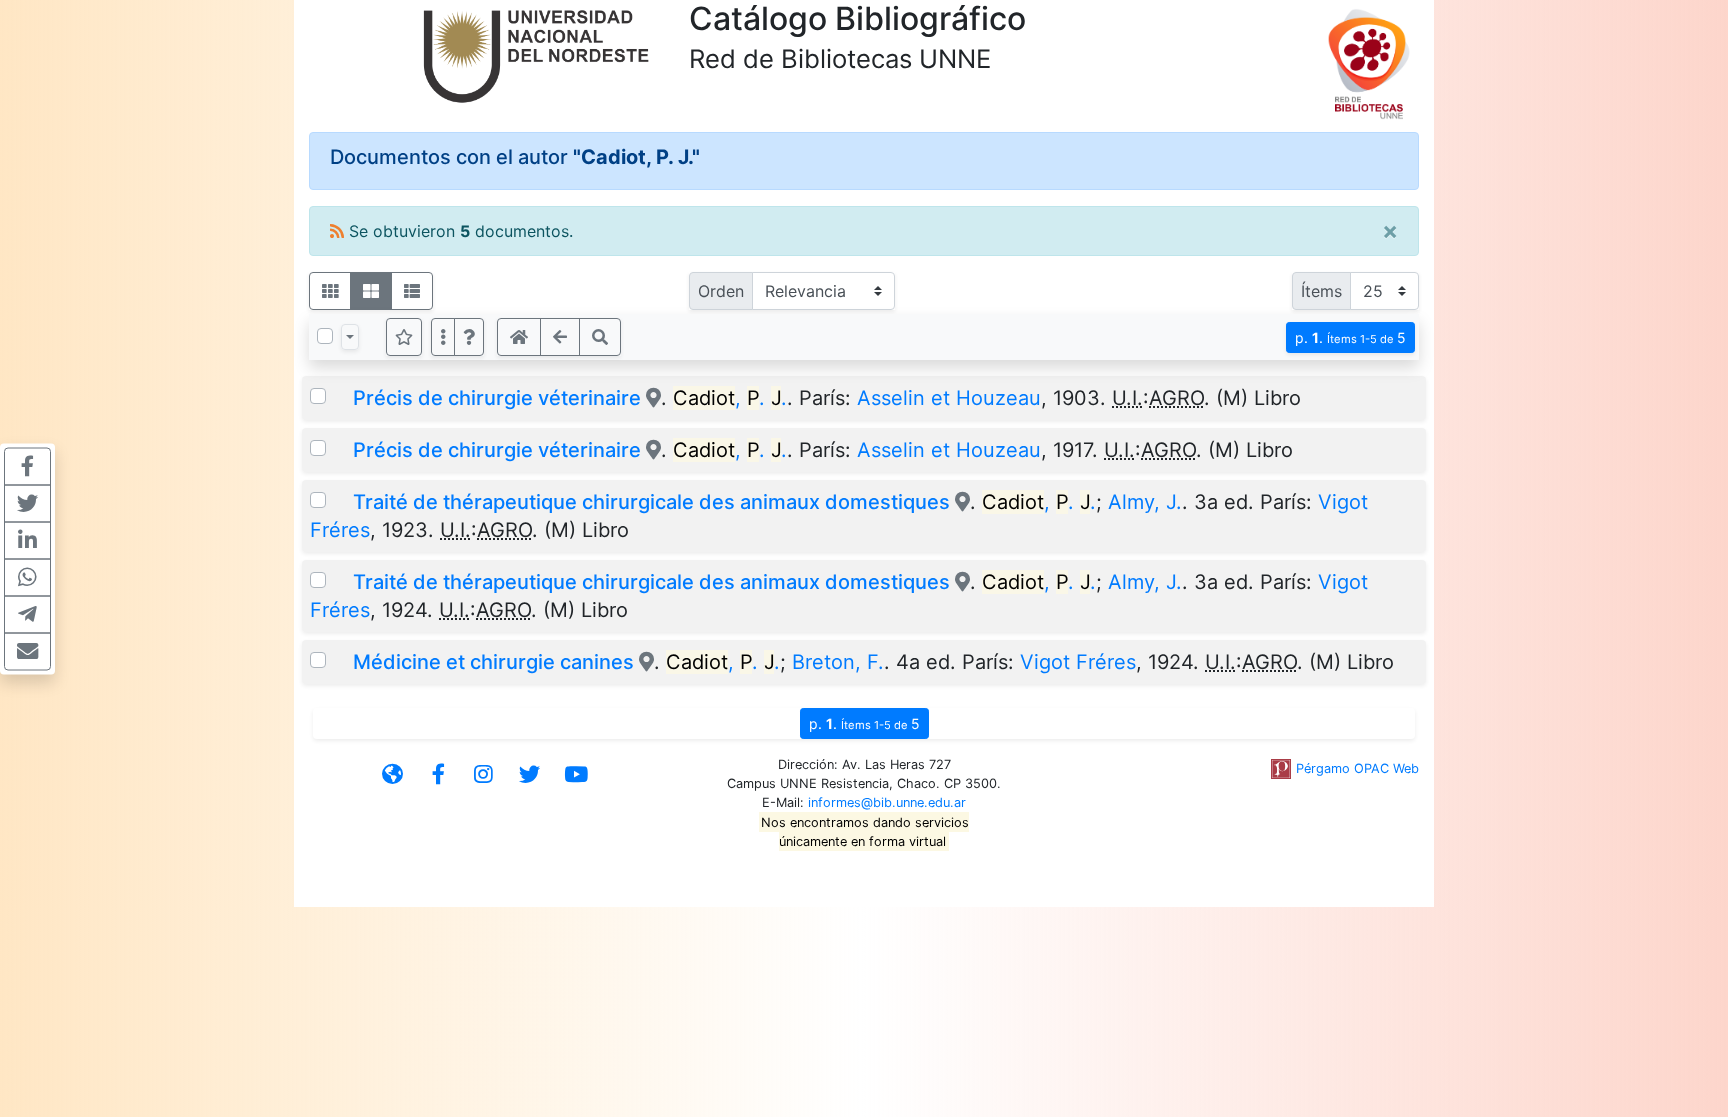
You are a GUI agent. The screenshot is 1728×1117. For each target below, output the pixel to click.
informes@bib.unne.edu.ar (887, 802)
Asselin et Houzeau (949, 398)
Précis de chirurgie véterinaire (497, 398)
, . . (730, 398)
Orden (721, 291)
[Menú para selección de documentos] (350, 337)
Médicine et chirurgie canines (493, 662)
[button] (469, 337)
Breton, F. (838, 662)
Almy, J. (1145, 502)
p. (1350, 337)
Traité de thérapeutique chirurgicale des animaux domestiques (651, 502)
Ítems (1321, 291)
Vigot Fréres (1078, 662)
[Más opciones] (443, 337)
